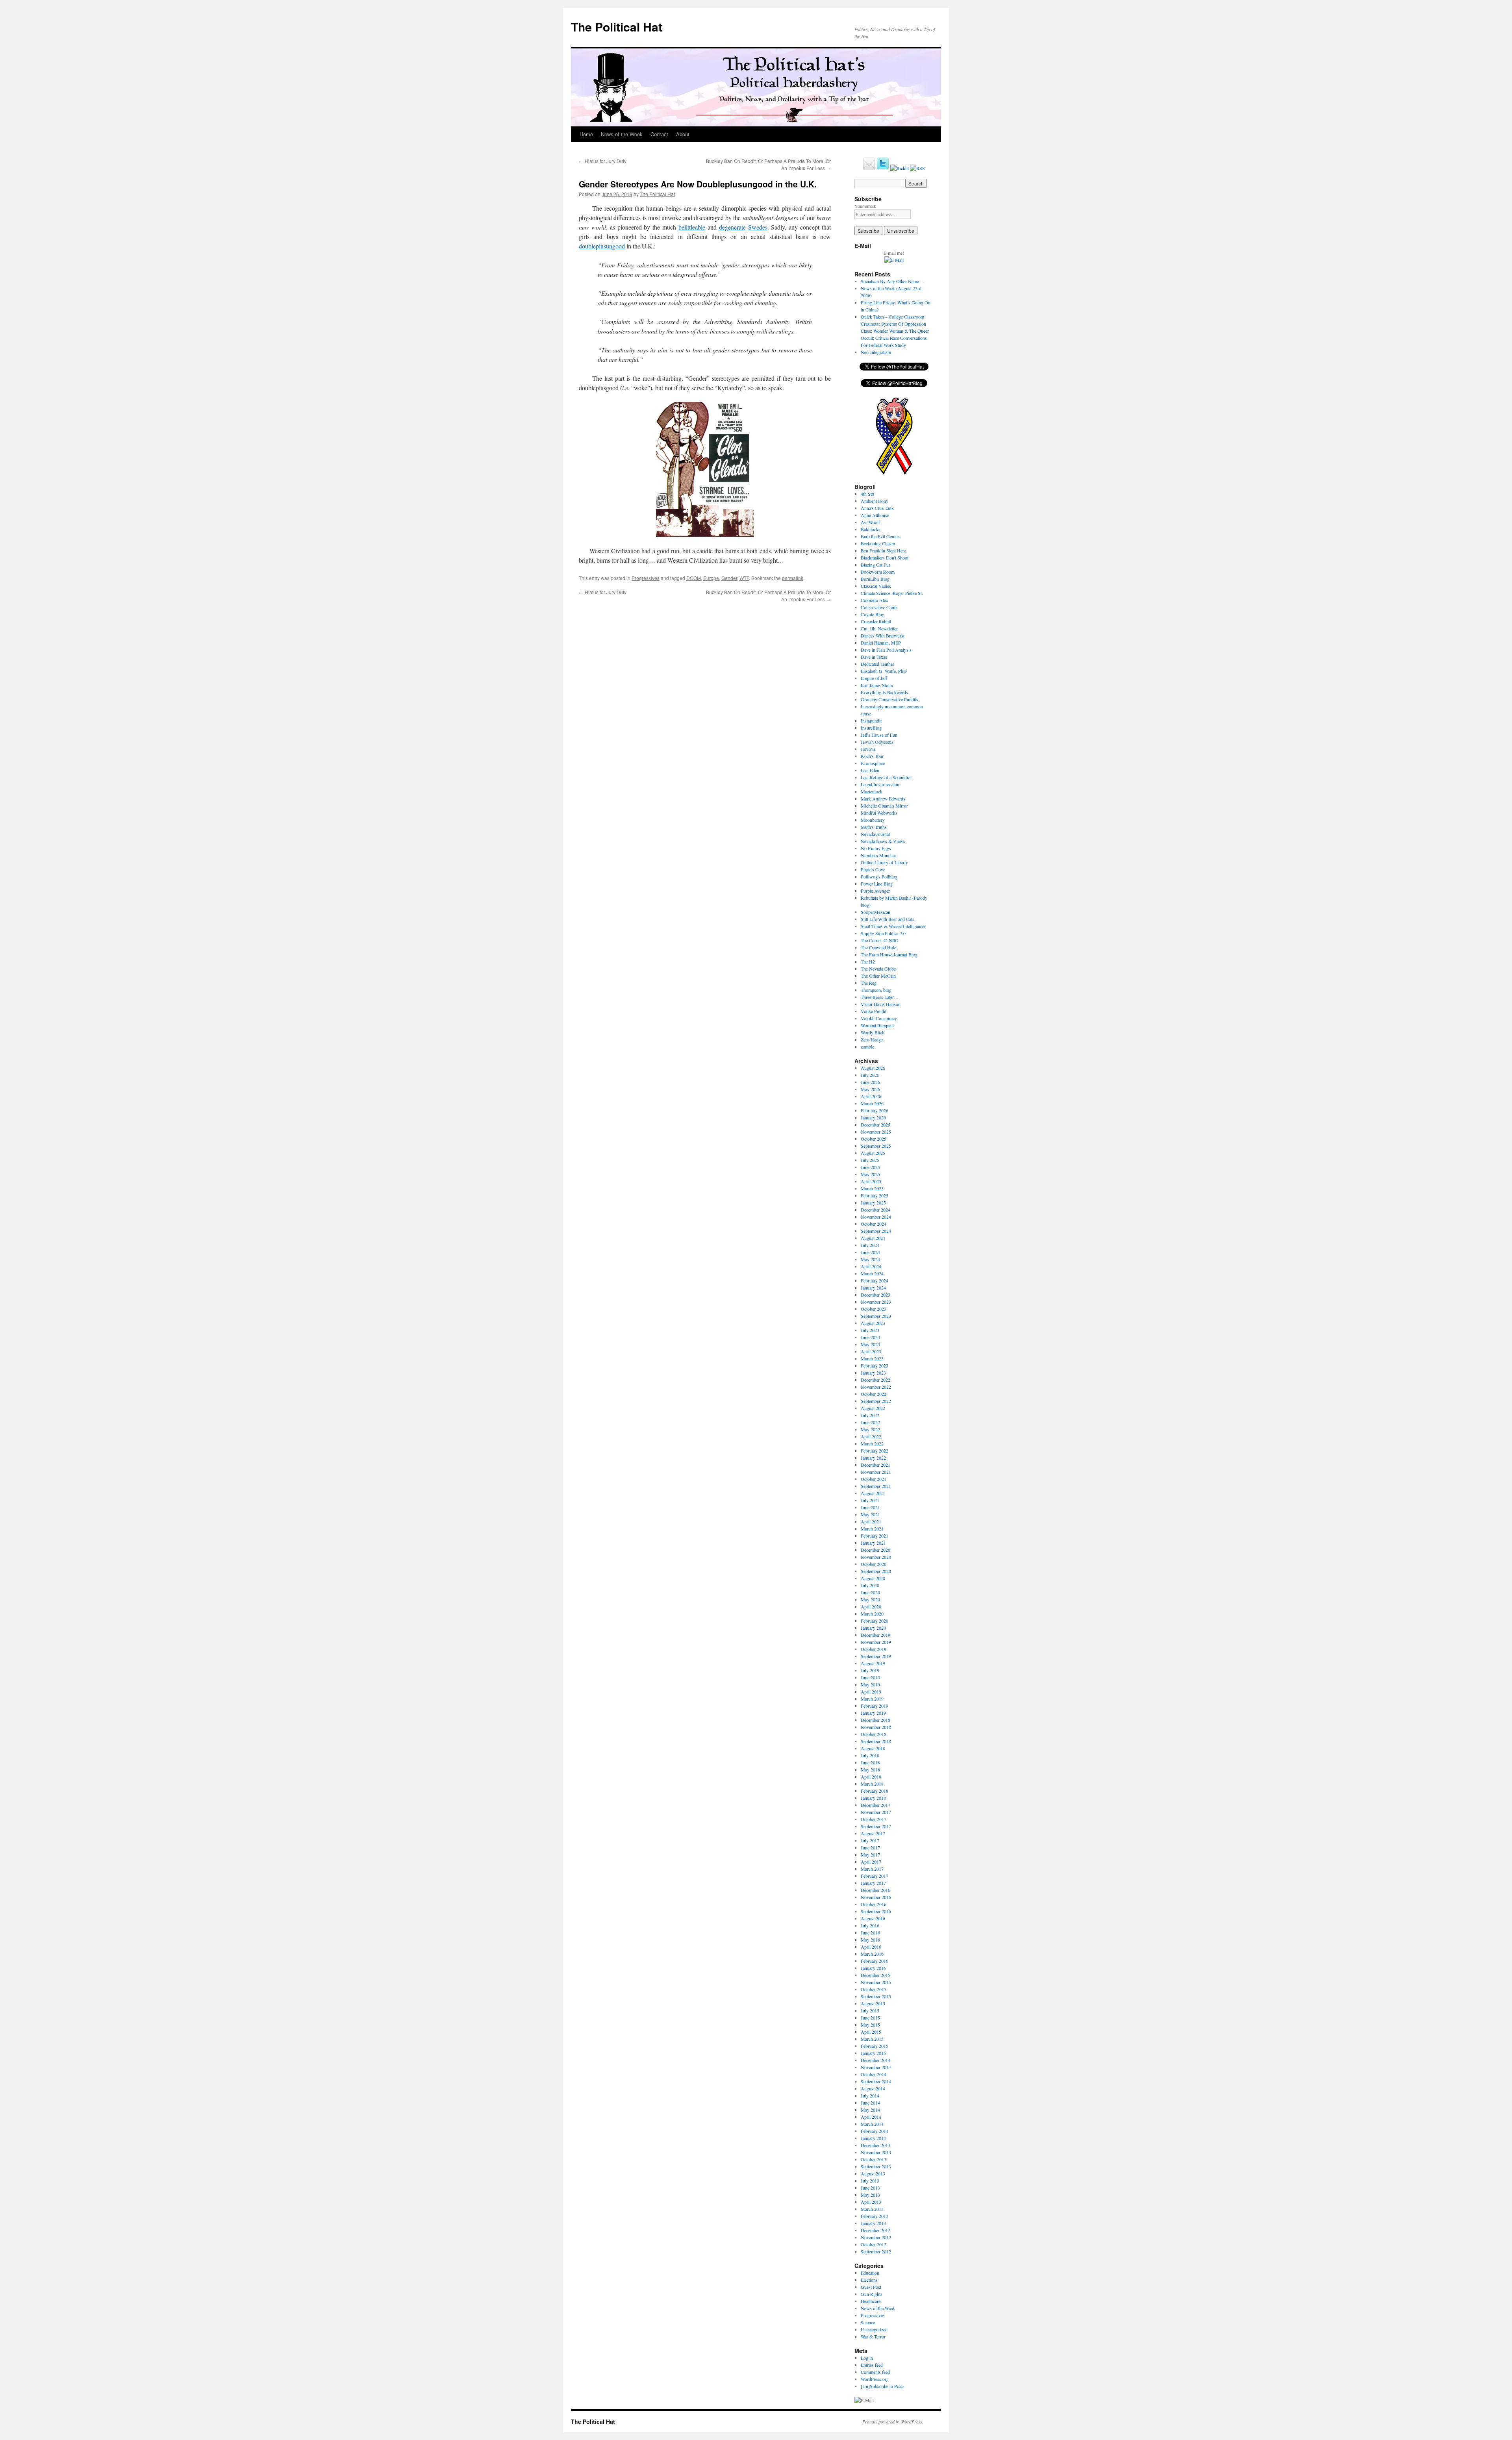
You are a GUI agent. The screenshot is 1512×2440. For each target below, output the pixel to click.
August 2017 (873, 1833)
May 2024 (870, 1259)
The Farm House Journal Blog (889, 954)
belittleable (692, 227)
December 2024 (876, 1210)
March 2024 (872, 1273)
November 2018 (876, 1727)
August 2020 (873, 1578)
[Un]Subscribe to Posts (883, 2386)
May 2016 (870, 1940)
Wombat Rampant (877, 1025)
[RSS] (917, 168)
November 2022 (876, 1387)
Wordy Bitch (873, 1032)
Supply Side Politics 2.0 (883, 933)
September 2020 (876, 1571)
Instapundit (871, 721)
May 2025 (870, 1174)
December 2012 (876, 2230)
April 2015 (871, 2032)
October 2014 (874, 2074)
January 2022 (873, 1458)
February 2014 (875, 2131)
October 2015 (874, 1989)
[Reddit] (900, 168)
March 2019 (872, 1699)
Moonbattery (873, 820)
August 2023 (873, 1323)
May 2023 (870, 1344)
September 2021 (876, 1486)
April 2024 (871, 1266)
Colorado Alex (875, 600)
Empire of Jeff (874, 678)
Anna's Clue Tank (877, 508)
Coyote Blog (873, 614)
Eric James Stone (877, 685)
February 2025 (875, 1195)
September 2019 (876, 1656)
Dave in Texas (874, 657)
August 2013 (873, 2173)
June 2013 (870, 2188)
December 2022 (876, 1380)
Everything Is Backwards (884, 692)
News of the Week (622, 134)
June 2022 (870, 1422)
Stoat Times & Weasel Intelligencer (893, 926)
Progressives (646, 578)
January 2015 (873, 2053)
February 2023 (875, 1365)
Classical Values (876, 586)
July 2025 (870, 1160)
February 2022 (875, 1451)
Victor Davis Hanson (881, 1004)
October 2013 (874, 2159)
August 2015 (873, 2003)
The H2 (868, 962)
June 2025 (870, 1167)
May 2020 (870, 1599)
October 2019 (874, 1649)
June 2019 (870, 1677)
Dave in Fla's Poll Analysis (886, 650)
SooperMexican (876, 912)
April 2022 (871, 1436)
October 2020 (874, 1564)
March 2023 (872, 1358)
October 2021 (874, 1479)
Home (586, 134)
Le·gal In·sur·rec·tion (880, 784)
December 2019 (876, 1635)
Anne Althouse (875, 515)
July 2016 (870, 1925)
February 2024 (875, 1280)
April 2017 (871, 1862)
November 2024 (876, 1217)
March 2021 (872, 1528)
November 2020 (876, 1557)
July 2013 (870, 2181)
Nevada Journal (875, 834)
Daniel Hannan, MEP (881, 643)
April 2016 (871, 1947)
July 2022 (870, 1415)
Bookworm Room (878, 572)
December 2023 (876, 1295)
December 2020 (876, 1550)
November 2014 (876, 2067)
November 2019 (876, 1642)
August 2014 (873, 2088)
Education (870, 2273)
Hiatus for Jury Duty (603, 161)
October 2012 (874, 2244)
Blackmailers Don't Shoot (885, 558)
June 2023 (870, 1337)
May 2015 (870, 2025)
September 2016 (876, 1911)
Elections (869, 2280)
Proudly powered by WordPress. (893, 2421)
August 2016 (873, 1918)
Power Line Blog (877, 884)
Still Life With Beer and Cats (888, 919)
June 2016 (870, 1932)
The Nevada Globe (878, 969)
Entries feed (872, 2365)
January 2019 (873, 1713)
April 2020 (871, 1606)
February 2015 (875, 2046)
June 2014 (870, 2103)
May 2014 (870, 2110)
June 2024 (870, 1252)
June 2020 (870, 1592)
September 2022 (876, 1401)
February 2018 (875, 1791)
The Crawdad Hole (878, 947)
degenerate (732, 227)
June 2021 (870, 1507)
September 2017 (876, 1826)
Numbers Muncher (878, 855)
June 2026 (870, 1082)
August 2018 (873, 1748)
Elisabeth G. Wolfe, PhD (884, 671)
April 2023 (871, 1351)
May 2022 (870, 1429)
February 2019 (875, 1706)
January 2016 (873, 1968)
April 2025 (871, 1181)
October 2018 (874, 1734)
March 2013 (872, 2209)
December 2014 (876, 2060)
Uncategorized (874, 2329)
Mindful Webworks (879, 813)
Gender (729, 578)
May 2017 (870, 1855)
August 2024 (873, 1238)
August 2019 (873, 1663)
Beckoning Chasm (878, 543)
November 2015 (876, 1982)
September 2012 (876, 2251)
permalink (793, 578)
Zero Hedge (872, 1039)
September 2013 (876, 2166)
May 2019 (870, 1684)
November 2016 (876, 1897)
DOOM (694, 578)
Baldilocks (871, 529)
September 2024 (876, 1231)
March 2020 (872, 1614)
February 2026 (875, 1110)
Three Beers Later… (880, 997)
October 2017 (874, 1819)
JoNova (868, 749)
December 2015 (876, 1975)
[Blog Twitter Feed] (883, 168)
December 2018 (876, 1720)
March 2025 (872, 1188)
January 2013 (873, 2223)
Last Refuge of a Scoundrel (886, 777)
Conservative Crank (879, 607)
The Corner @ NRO (880, 940)
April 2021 (871, 1521)
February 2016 (875, 1961)
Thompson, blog (876, 990)
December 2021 (876, 1465)
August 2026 (873, 1068)
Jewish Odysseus (877, 742)
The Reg (869, 983)
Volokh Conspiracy (879, 1018)
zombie (867, 1047)
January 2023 (873, 1373)
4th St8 (867, 494)
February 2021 (875, 1536)
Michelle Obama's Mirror (884, 806)
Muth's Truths (874, 827)
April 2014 (871, 2117)
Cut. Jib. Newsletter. (880, 628)
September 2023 (876, 1316)
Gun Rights (872, 2294)
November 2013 (876, 2152)
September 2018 (876, 1741)
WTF (744, 578)
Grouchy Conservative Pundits (889, 699)
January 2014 (873, 2138)
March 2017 (872, 1869)
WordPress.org (875, 2379)
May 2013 (870, 2195)
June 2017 (870, 1847)
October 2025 (874, 1139)
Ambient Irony (875, 501)
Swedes (758, 227)
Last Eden (870, 770)
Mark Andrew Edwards (883, 799)
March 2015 (872, 2039)
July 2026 (870, 1075)
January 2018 (873, 1798)
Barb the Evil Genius (880, 536)
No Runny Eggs (876, 848)
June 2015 (870, 2018)
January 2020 (873, 1628)
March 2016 (872, 1954)
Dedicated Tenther (877, 664)
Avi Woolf (870, 522)
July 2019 (870, 1670)
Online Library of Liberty (884, 862)
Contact (659, 134)
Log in (867, 2358)
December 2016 (876, 1890)
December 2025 (876, 1125)
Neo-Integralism (876, 352)
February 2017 (875, 1876)
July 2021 (870, 1500)
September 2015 (876, 1996)
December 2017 (876, 1805)
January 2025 (873, 1202)
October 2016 (874, 1904)
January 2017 (873, 1883)
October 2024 (874, 1224)
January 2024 (873, 1288)
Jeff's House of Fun (879, 735)
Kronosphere (873, 763)
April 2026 (871, 1096)
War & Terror (873, 2336)
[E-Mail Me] (869, 168)
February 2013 (875, 2216)
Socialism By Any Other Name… (892, 281)
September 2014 (876, 2081)
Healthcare (871, 2301)
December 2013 (876, 2145)
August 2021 (873, 1493)
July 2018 (870, 1755)
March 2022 (872, 1443)
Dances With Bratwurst (883, 635)
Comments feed (875, 2372)
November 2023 (876, 1302)
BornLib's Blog (875, 579)
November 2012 (876, 2237)
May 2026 (870, 1089)
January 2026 (873, 1117)
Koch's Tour (872, 756)
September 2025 (876, 1146)
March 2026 (872, 1103)
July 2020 (870, 1585)
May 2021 (870, 1514)
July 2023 (870, 1330)
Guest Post (871, 2287)
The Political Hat (617, 27)
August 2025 (873, 1153)
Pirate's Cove (873, 869)
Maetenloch (872, 791)
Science (868, 2322)
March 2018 (872, 1784)
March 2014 (872, 2124)
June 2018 (870, 1762)
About (683, 134)
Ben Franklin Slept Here (883, 550)
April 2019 (871, 1692)
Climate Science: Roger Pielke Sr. (892, 593)
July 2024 (870, 1245)
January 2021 (873, 1543)
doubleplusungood (602, 246)
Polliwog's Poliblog (879, 876)
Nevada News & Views (883, 841)
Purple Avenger (875, 891)
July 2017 (870, 1840)
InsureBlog (871, 728)
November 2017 (876, 1812)
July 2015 (870, 2010)
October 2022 (874, 1394)
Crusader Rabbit (876, 621)
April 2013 (871, 2202)
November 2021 (876, 1472)
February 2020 (875, 1621)
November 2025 (876, 1132)
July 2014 (870, 2095)
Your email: (865, 206)
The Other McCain (878, 976)
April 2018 (871, 1777)
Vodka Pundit (874, 1011)
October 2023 (874, 1309)
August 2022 (873, 1408)
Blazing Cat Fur (876, 565)
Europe (711, 578)
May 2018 (870, 1769)
